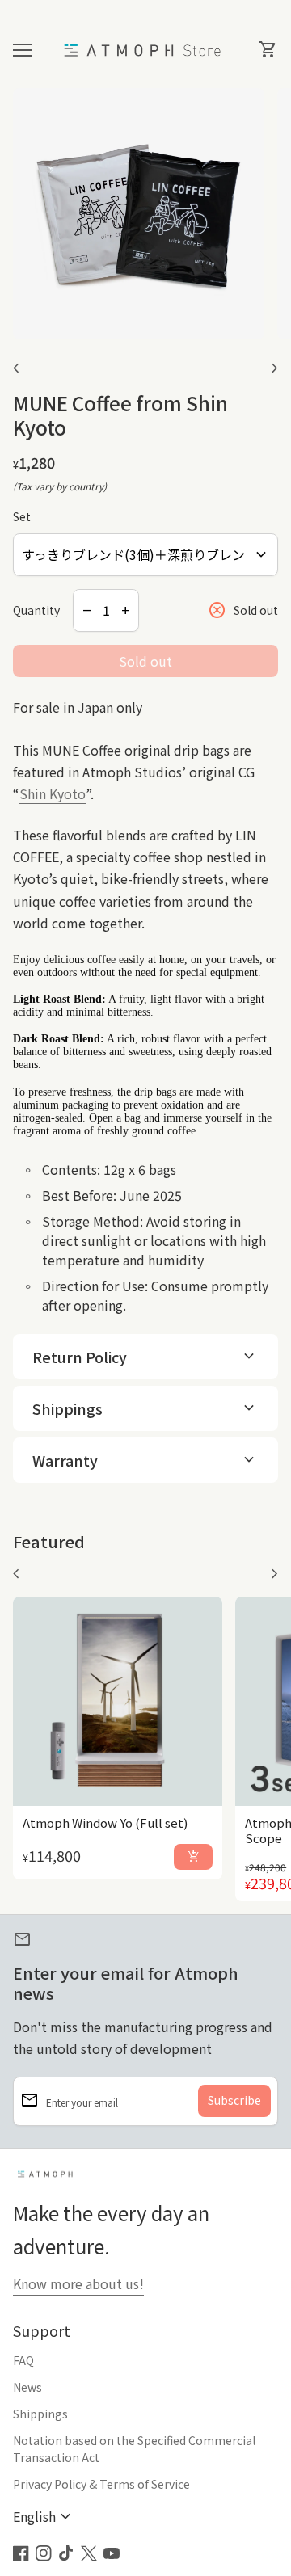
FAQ (23, 2360)
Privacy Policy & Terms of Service (101, 2484)
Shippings (40, 2414)
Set (22, 516)
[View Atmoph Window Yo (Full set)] (118, 1701)
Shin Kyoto (53, 793)
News (27, 2387)
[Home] (145, 48)
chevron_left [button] (16, 368)
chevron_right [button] (275, 368)
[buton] (44, 2517)
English (44, 2517)
